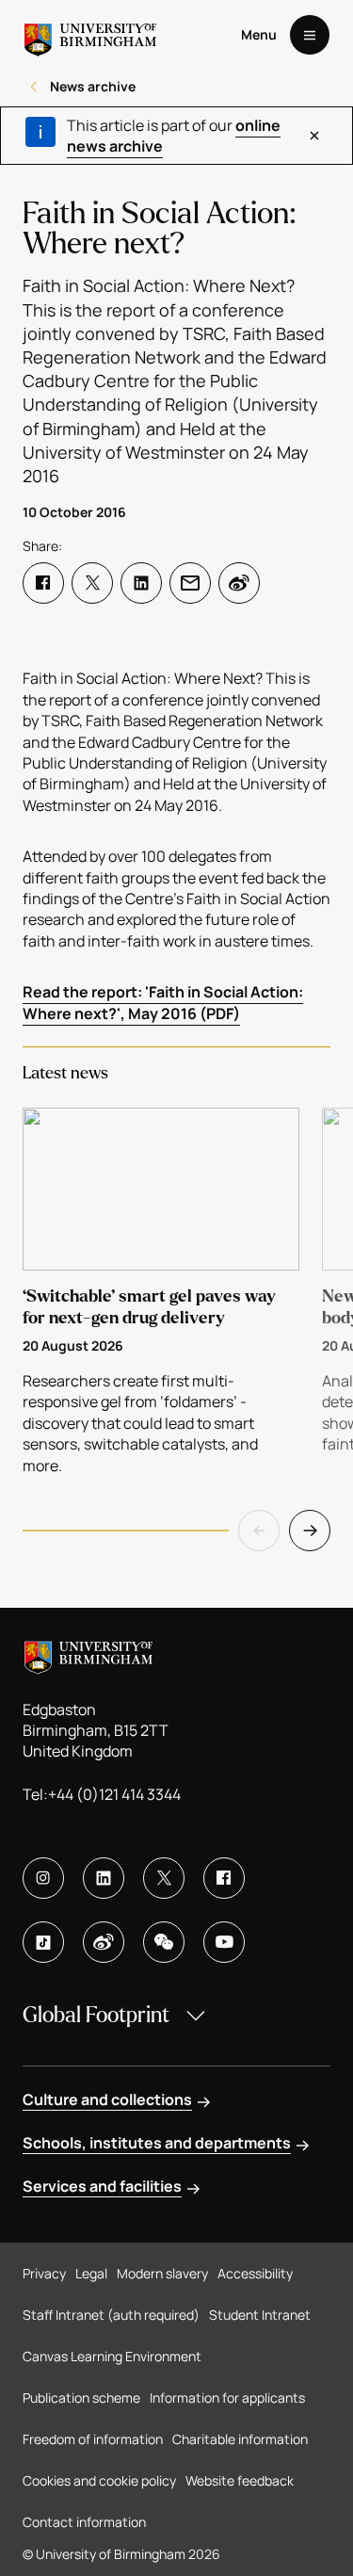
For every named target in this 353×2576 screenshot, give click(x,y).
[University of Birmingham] (90, 35)
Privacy (44, 2273)
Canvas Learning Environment (112, 2356)
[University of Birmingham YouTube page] (224, 1942)
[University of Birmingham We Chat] (164, 1942)
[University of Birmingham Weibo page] (104, 1942)
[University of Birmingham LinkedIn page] (104, 1878)
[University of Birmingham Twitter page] (164, 1878)
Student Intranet (260, 2315)
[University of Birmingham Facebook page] (224, 1878)
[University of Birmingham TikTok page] (43, 1942)
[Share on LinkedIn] (141, 583)
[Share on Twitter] (92, 583)
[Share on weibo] (239, 583)
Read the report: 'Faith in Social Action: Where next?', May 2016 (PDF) (163, 1002)
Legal (91, 2273)
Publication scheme (81, 2398)
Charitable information (240, 2439)
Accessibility (255, 2273)
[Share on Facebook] (43, 583)
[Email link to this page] (190, 583)
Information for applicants (227, 2398)
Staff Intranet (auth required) (111, 2315)
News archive (93, 86)
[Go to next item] (310, 1531)
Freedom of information (93, 2439)
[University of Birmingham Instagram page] (43, 1878)
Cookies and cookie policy (99, 2480)
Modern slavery (162, 2273)
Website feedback (240, 2480)
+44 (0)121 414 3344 (114, 1794)
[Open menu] (310, 35)
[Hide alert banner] (314, 136)
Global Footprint (96, 2015)
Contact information (84, 2522)
